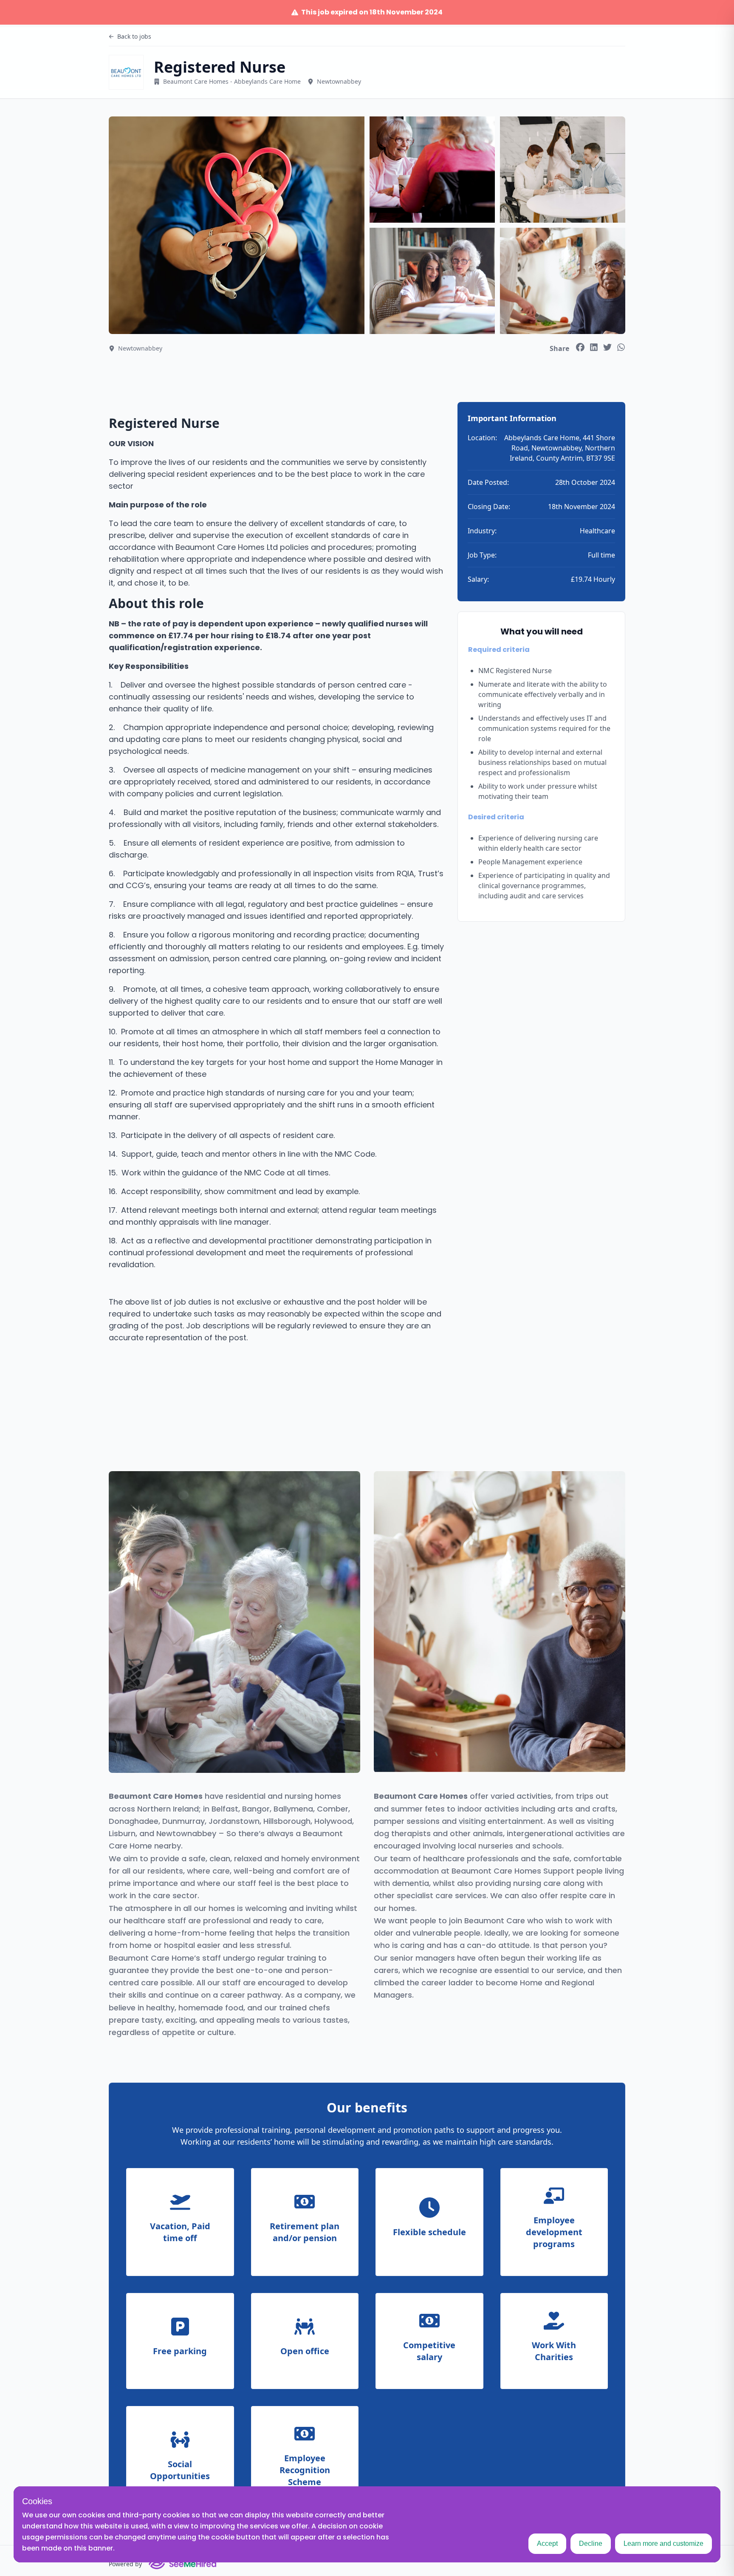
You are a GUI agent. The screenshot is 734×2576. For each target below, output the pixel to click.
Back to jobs (134, 36)
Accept (547, 2543)
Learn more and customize (663, 2543)
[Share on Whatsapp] (621, 347)
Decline (591, 2543)
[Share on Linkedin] (594, 347)
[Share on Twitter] (607, 347)
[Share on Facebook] (580, 347)
